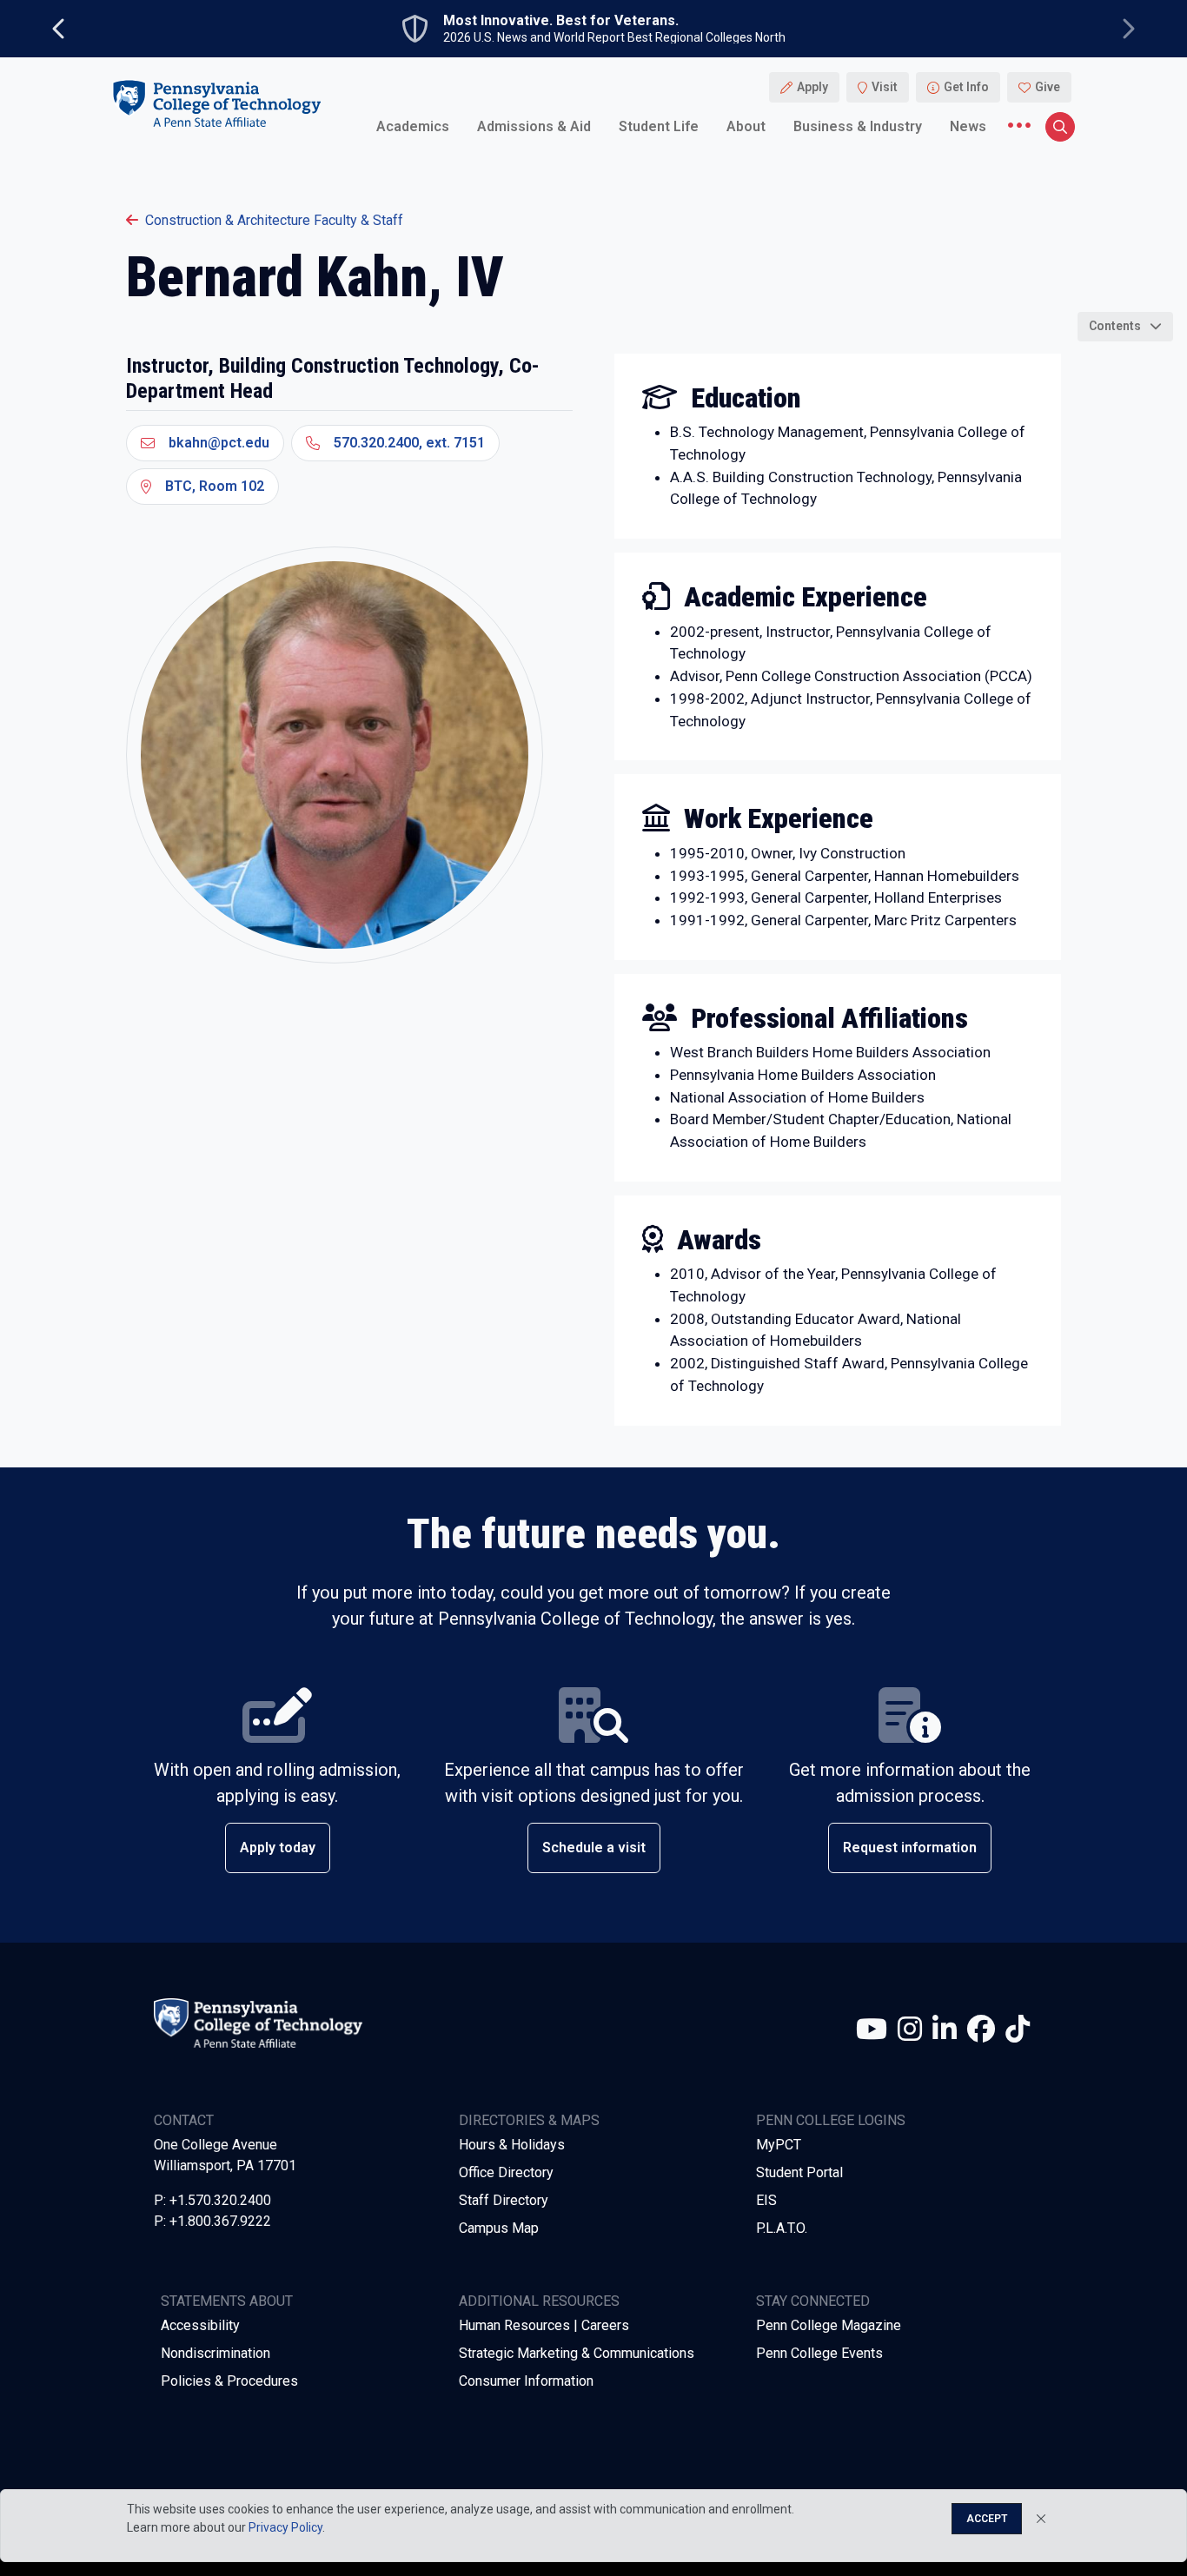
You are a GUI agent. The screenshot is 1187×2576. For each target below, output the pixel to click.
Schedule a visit (594, 1848)
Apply (812, 87)
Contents (1115, 326)
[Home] (216, 103)
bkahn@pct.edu (219, 443)
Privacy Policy (285, 2527)
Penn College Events (819, 2353)
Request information (910, 1848)
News (968, 126)
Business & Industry (858, 126)
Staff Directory (504, 2200)
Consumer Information (526, 2381)
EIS (766, 2200)
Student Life (659, 126)
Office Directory (506, 2172)
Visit (885, 87)
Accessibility (200, 2325)
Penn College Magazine (829, 2325)
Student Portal (799, 2172)
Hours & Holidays (512, 2145)
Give (1048, 87)
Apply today (278, 1848)
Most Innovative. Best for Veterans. (561, 21)
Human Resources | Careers (544, 2325)
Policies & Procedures (229, 2381)
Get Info (966, 87)
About (746, 126)
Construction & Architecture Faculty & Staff (274, 220)
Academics (413, 126)
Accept (987, 2519)
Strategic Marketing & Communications (577, 2353)
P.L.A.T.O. (782, 2228)
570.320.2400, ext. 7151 (409, 443)
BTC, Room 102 (215, 486)
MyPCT (779, 2145)
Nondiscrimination (216, 2353)
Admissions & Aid (534, 126)
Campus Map (499, 2228)
